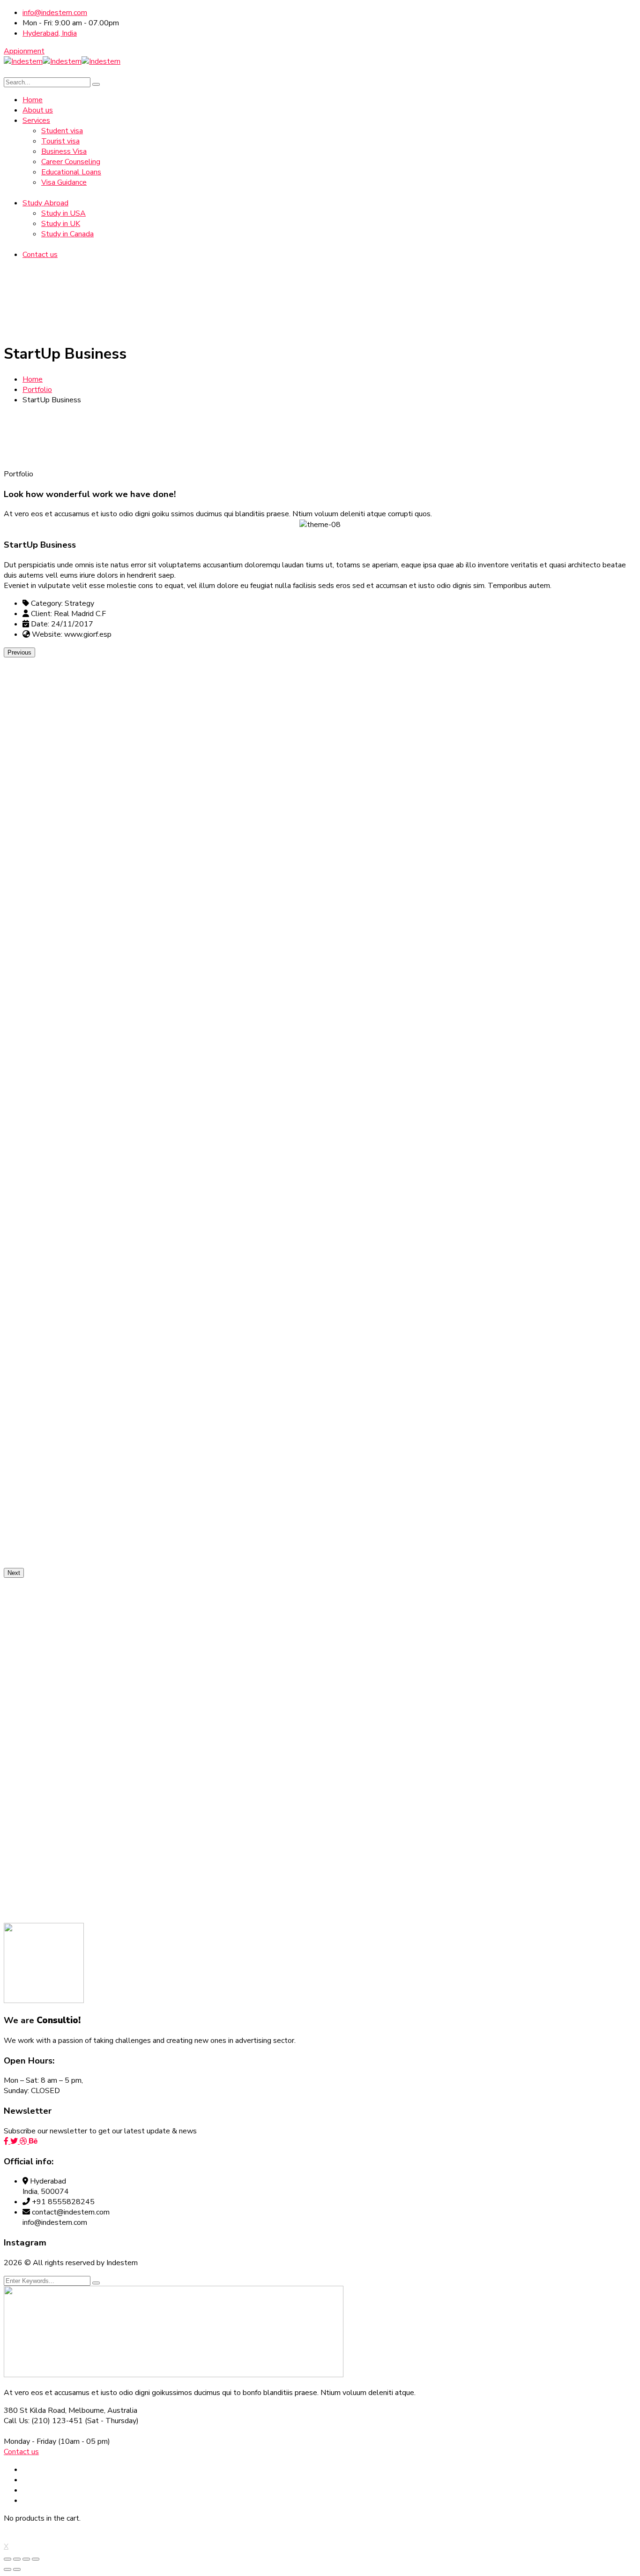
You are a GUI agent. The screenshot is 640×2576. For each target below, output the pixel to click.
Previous (19, 652)
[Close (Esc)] (7, 2559)
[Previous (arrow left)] (7, 2569)
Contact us (21, 2452)
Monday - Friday (30, 2441)
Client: (41, 614)
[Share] (17, 2559)
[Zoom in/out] (36, 2559)
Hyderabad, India (50, 33)
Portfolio (37, 390)
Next (14, 1573)
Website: (47, 634)
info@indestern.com (55, 13)
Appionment (24, 51)
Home (33, 379)
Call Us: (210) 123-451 (43, 2421)
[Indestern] (23, 61)
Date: (40, 624)
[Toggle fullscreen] (26, 2559)
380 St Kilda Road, (35, 2410)
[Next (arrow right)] (17, 2569)
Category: (47, 603)
